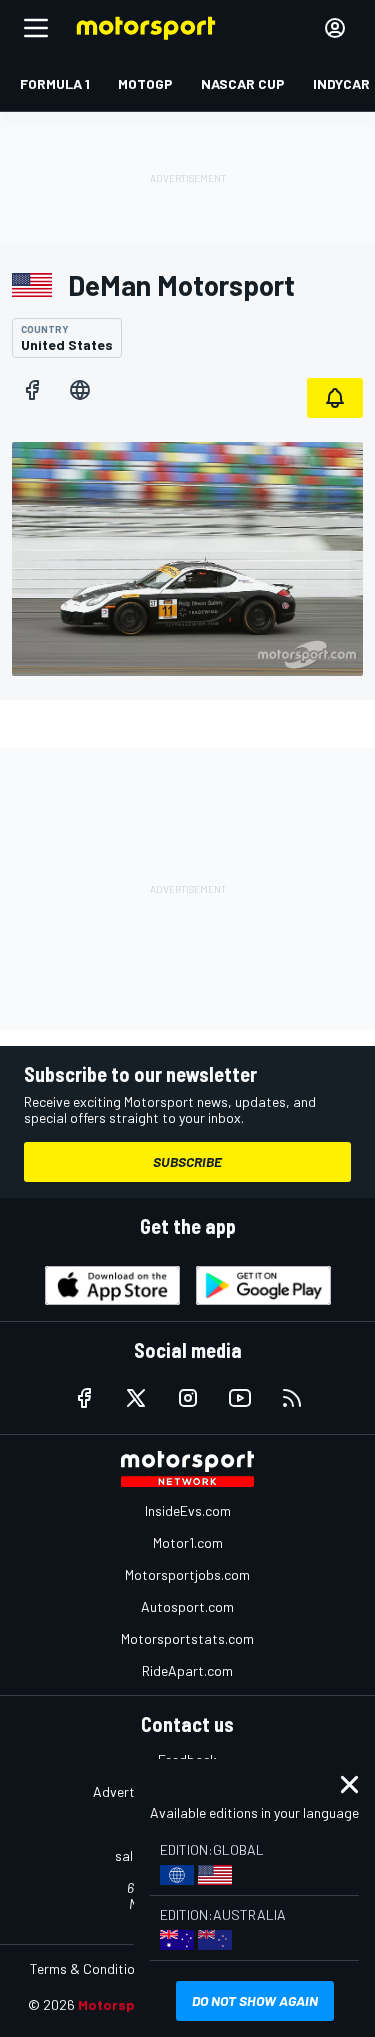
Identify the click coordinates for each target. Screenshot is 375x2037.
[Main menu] (36, 28)
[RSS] (292, 1398)
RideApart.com (187, 1670)
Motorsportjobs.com (187, 1574)
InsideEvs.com (188, 1510)
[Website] (80, 390)
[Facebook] (32, 390)
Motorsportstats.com (187, 1638)
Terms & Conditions (89, 1968)
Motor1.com (188, 1542)
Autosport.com (187, 1606)
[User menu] (335, 28)
